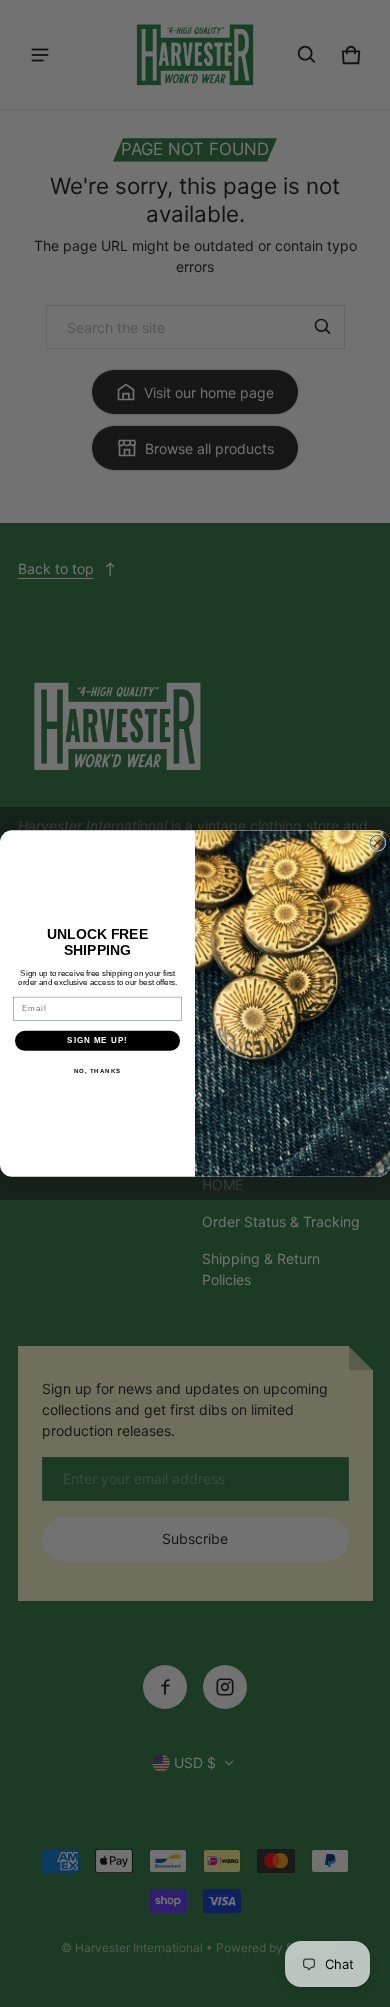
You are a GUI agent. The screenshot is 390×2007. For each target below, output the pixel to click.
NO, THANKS (98, 1070)
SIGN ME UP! (97, 1040)
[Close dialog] (377, 842)
